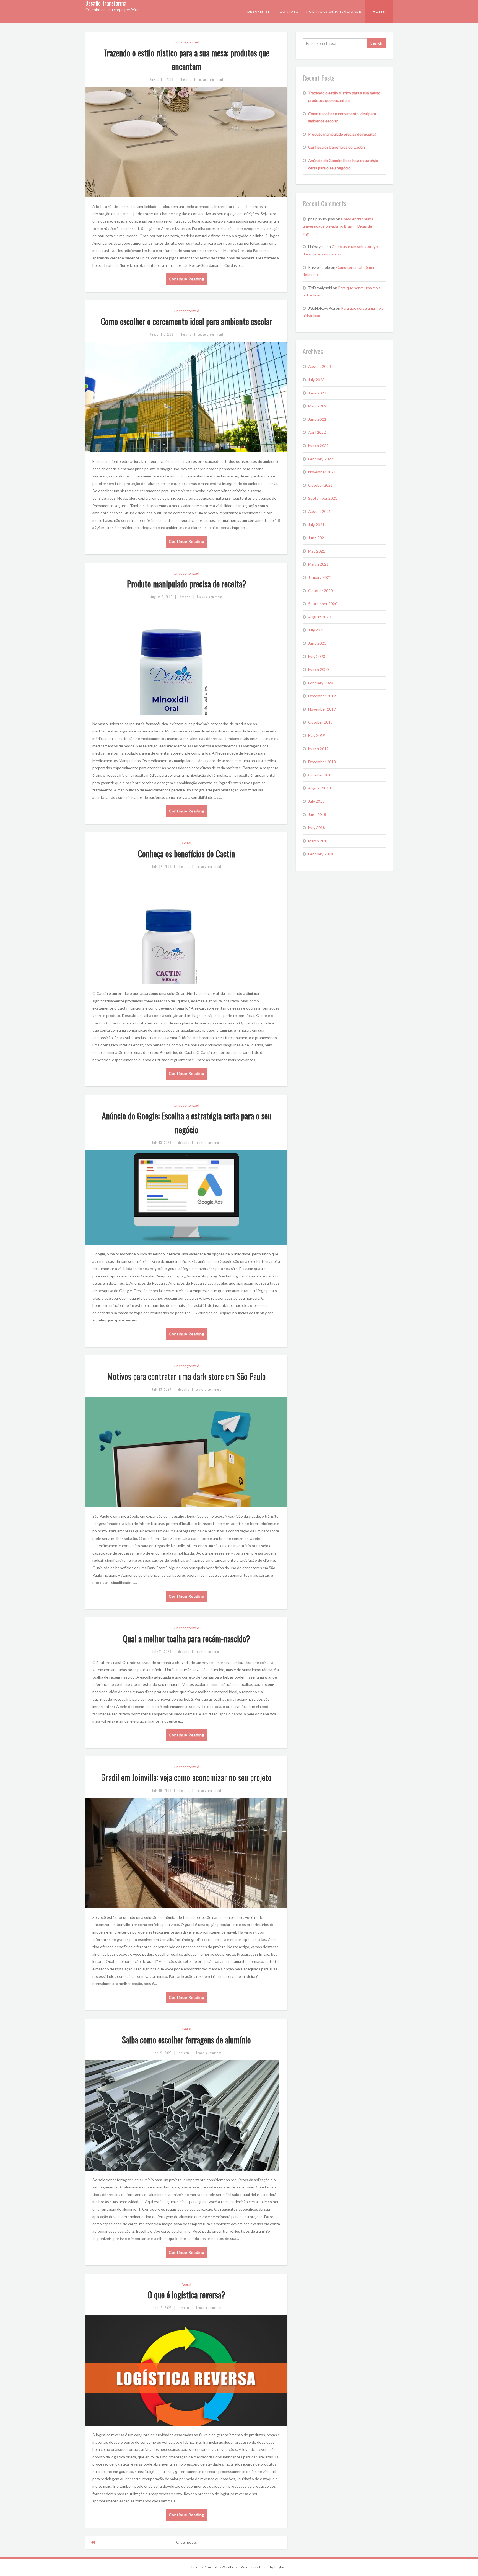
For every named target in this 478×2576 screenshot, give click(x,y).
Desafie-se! (260, 11)
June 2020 (317, 643)
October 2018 (320, 775)
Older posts (187, 2542)
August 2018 (319, 788)
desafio (186, 79)
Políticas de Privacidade (334, 11)
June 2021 (317, 538)
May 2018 (317, 828)
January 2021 (320, 577)
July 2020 (316, 630)
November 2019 (322, 709)
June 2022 (317, 419)
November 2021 (322, 472)
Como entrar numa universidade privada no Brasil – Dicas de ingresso (338, 226)
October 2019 (320, 722)
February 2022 (321, 459)
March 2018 (318, 841)
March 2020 (318, 669)
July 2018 (316, 801)
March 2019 (318, 749)
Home (379, 11)
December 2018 (322, 762)
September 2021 (323, 498)
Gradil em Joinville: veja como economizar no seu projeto (186, 1777)
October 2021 (320, 485)
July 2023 (316, 380)
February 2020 (321, 683)
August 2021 (319, 511)
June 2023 (317, 393)
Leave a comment (211, 79)
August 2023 (319, 366)
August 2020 (319, 617)
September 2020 (323, 604)
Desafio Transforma (106, 3)
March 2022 (318, 446)
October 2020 (320, 591)
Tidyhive (280, 2567)
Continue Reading (187, 279)
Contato (289, 11)
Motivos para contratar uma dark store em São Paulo (187, 1376)
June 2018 (317, 815)
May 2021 (317, 551)
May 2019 (317, 735)
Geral (186, 843)
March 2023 (318, 406)
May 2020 (317, 656)
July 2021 (316, 525)
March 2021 (318, 564)
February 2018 (321, 854)
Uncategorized (186, 42)
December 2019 (322, 696)
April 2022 (317, 432)
